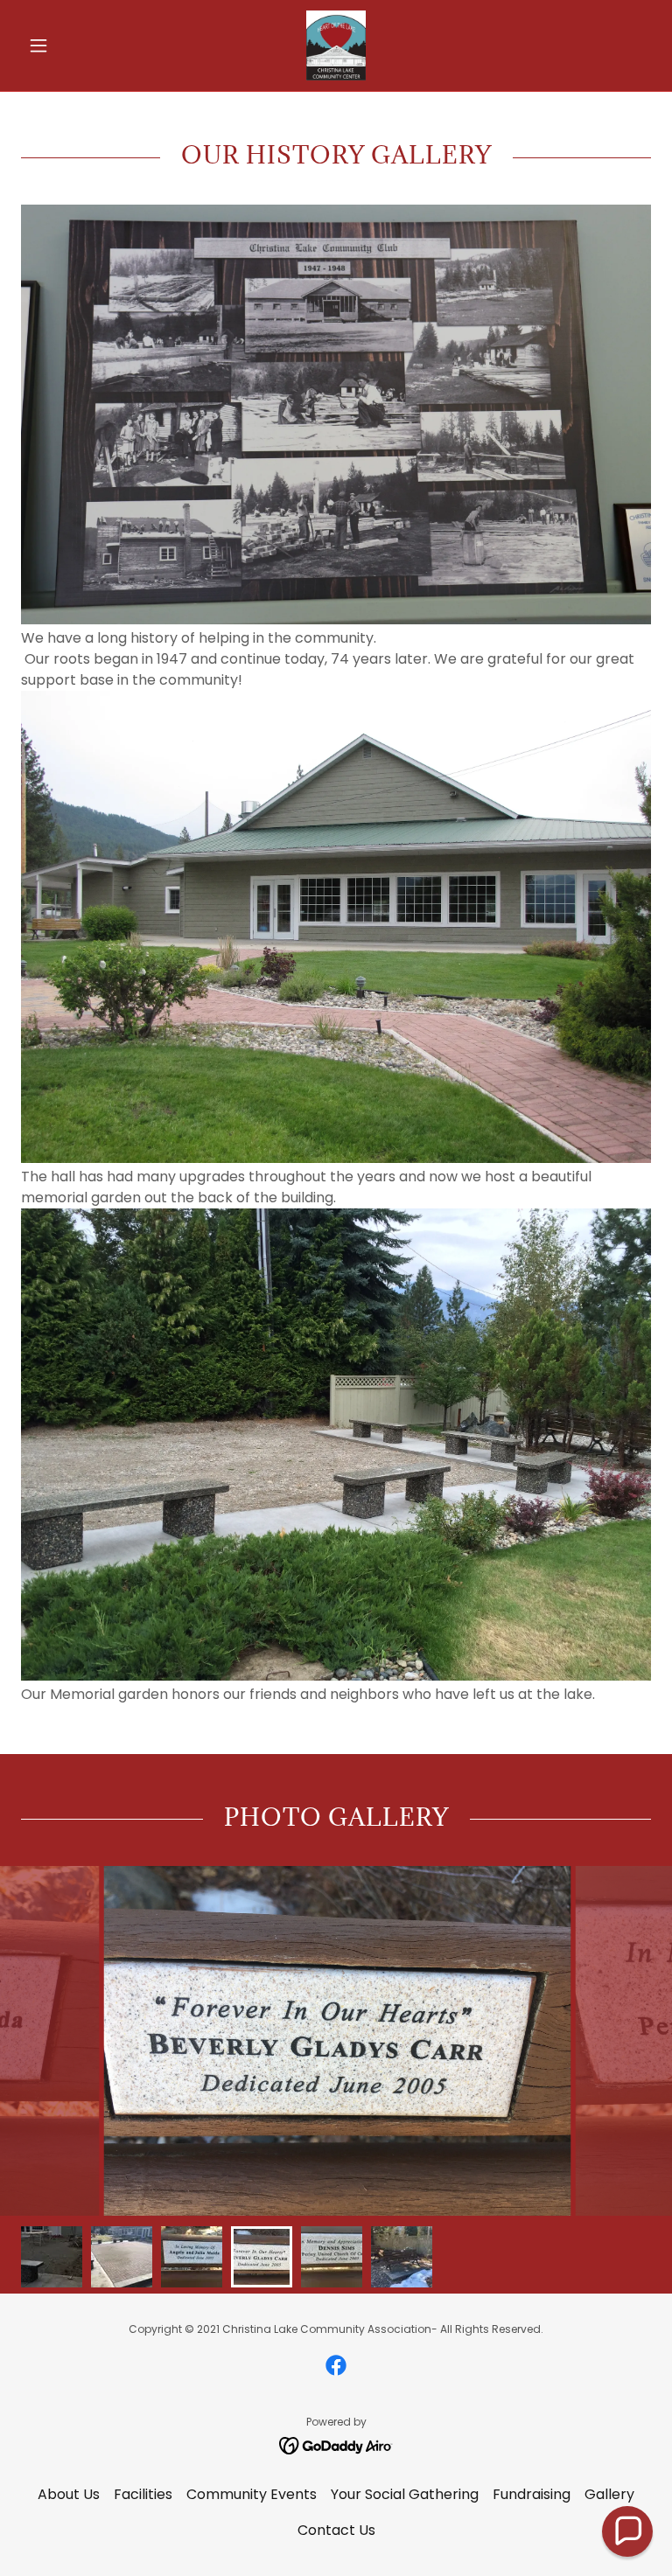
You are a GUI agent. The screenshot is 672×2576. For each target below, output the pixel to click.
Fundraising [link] (532, 2494)
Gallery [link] (609, 2494)
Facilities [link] (143, 2494)
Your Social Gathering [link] (405, 2494)
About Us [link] (69, 2494)
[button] (68, 45)
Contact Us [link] (336, 2530)
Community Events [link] (252, 2494)
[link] (336, 45)
